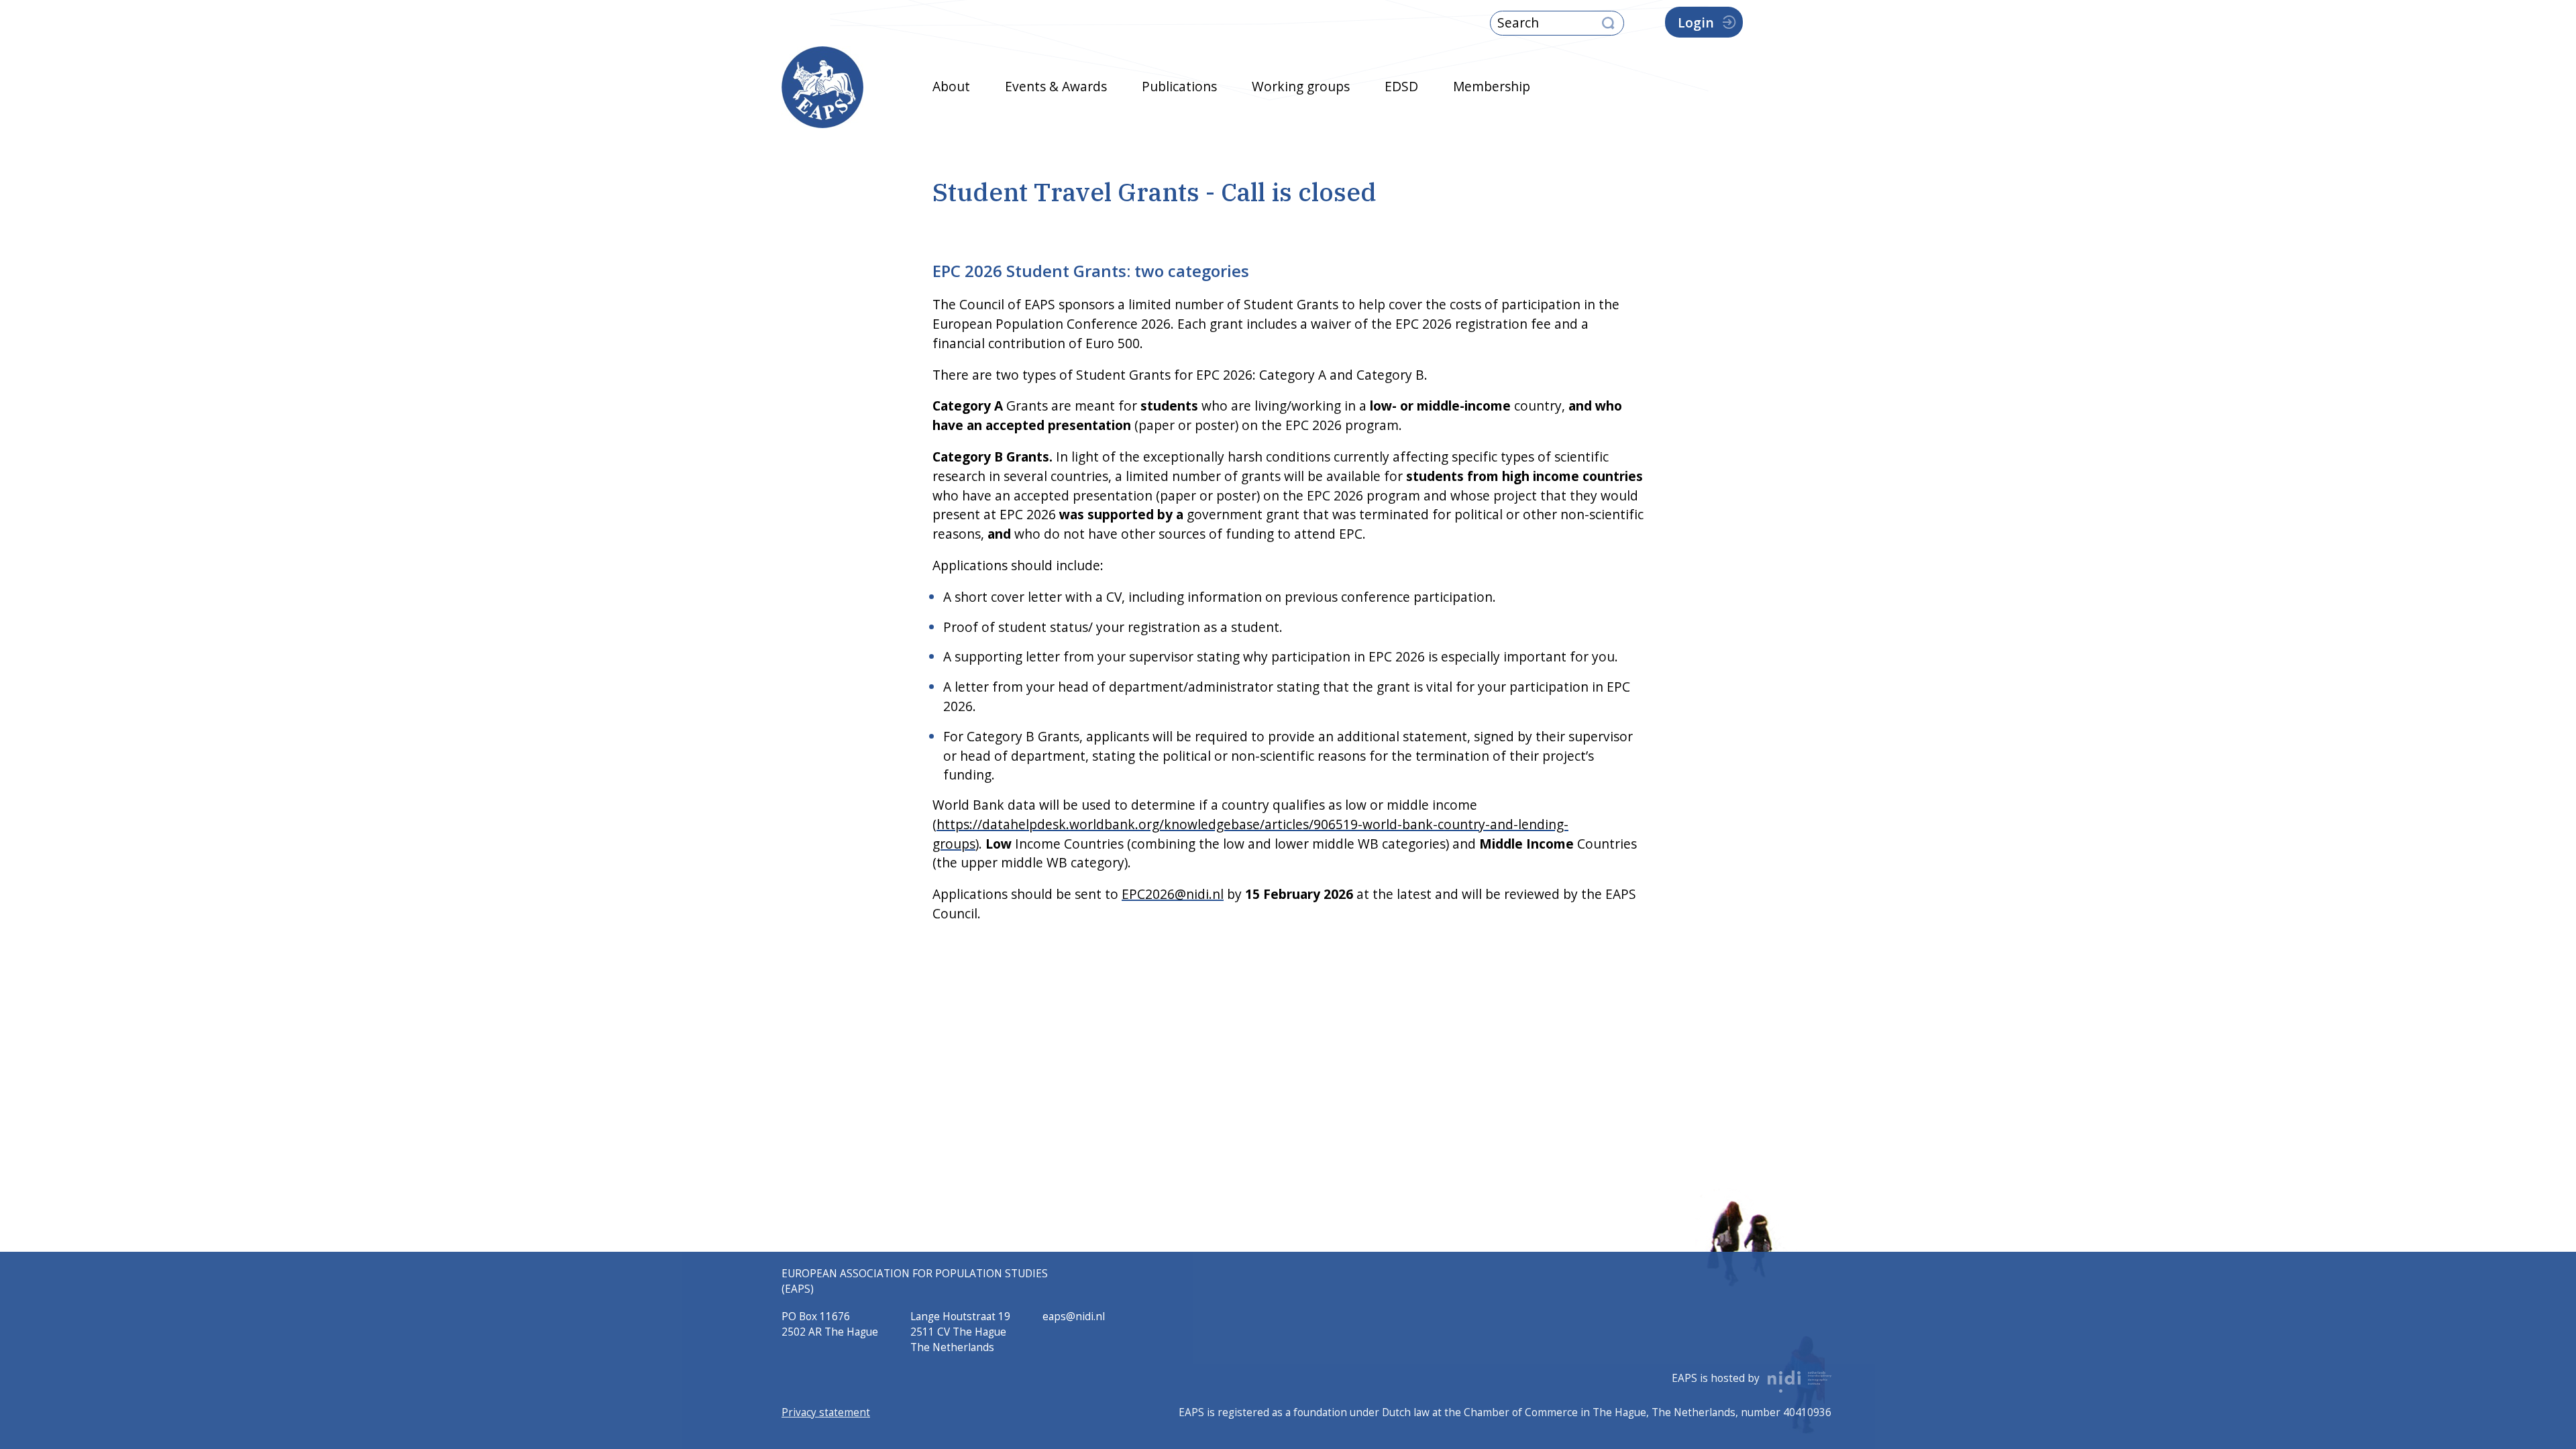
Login (1696, 22)
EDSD (1401, 86)
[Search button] (1608, 24)
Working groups (1301, 86)
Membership (1492, 86)
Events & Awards (1056, 86)
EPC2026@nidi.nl (1173, 894)
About (951, 86)
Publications (1179, 86)
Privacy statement (826, 1412)
